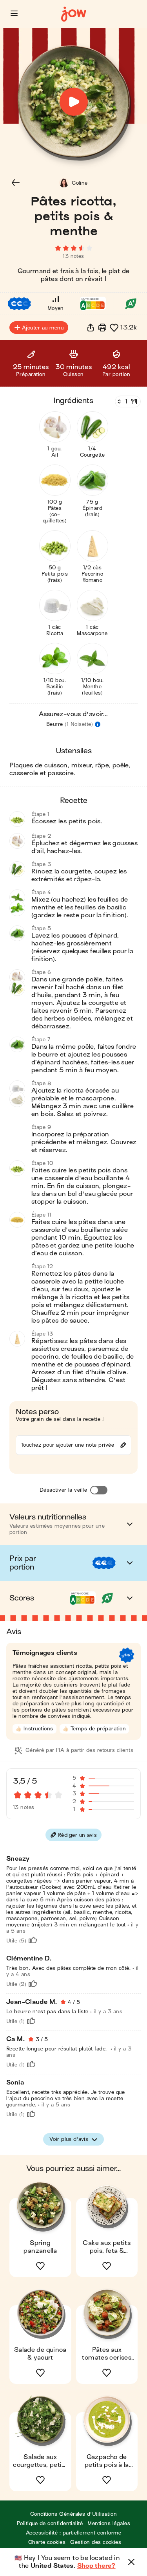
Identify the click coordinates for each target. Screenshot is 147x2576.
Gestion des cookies (96, 2542)
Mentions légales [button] (109, 2523)
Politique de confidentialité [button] (50, 2523)
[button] (14, 13)
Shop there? (96, 2566)
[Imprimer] (102, 328)
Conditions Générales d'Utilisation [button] (73, 2514)
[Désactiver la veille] (99, 1490)
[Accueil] (74, 14)
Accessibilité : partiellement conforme (73, 2533)
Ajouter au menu (43, 328)
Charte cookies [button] (47, 2542)
